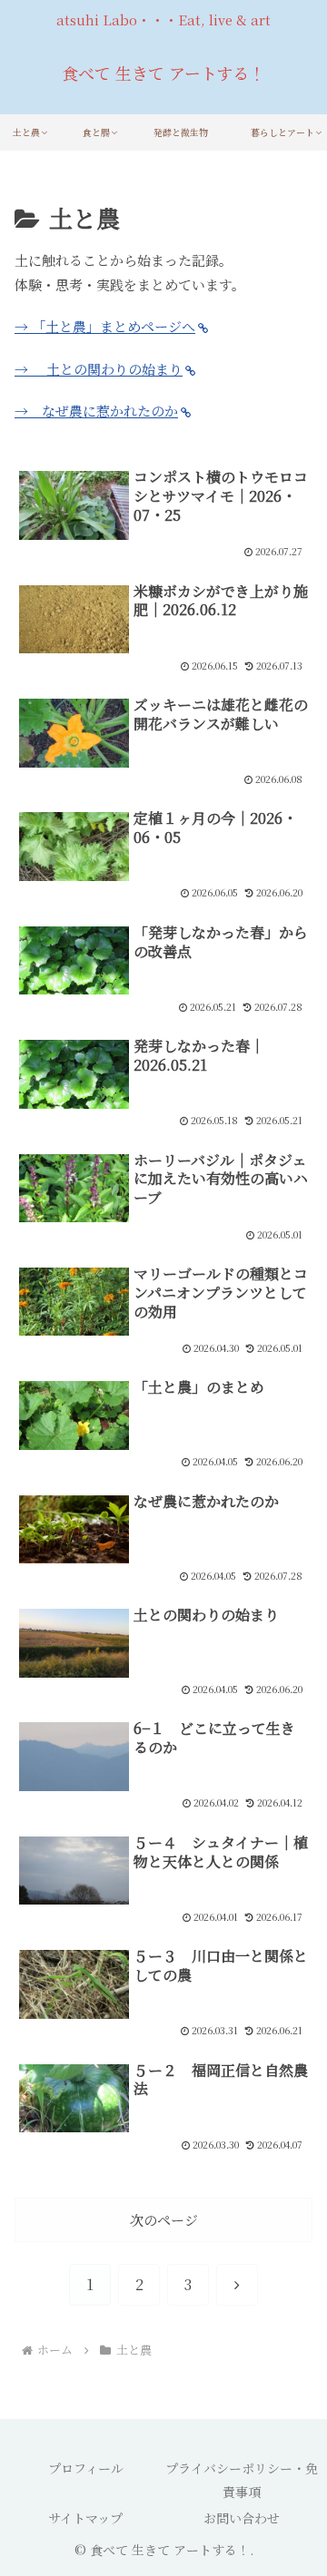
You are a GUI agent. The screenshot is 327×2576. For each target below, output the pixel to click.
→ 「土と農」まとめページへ (105, 326)
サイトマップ (85, 2518)
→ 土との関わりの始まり (99, 369)
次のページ (164, 2220)
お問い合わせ (242, 2518)
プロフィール (86, 2468)
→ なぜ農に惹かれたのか (96, 411)
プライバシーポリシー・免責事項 (242, 2479)
